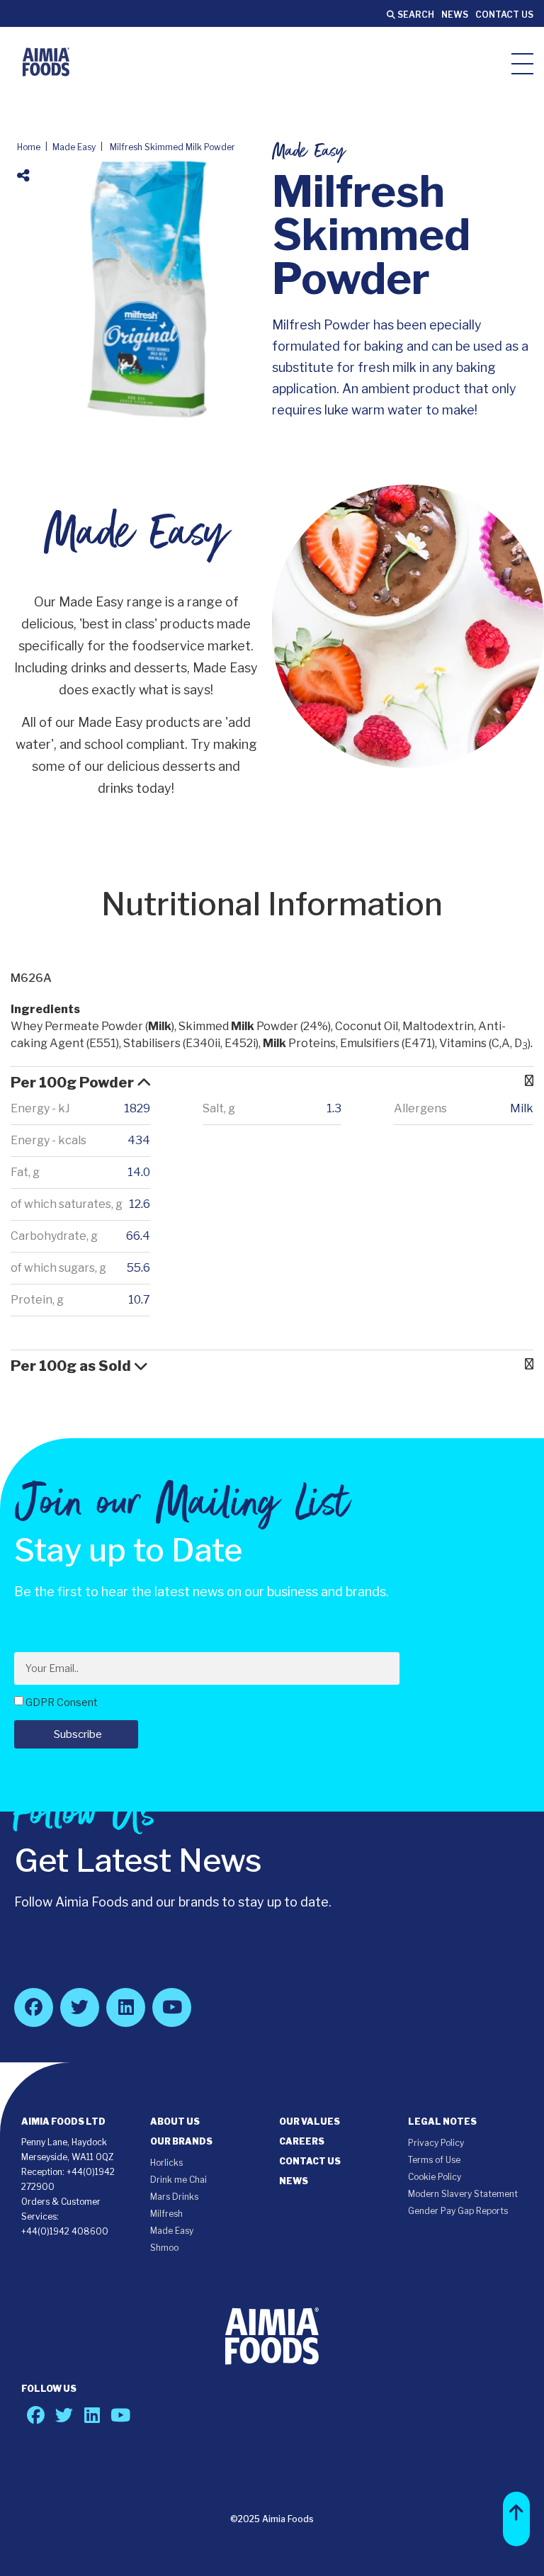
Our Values (310, 2122)
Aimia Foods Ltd (63, 2122)
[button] (516, 2519)
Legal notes (442, 2122)
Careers (302, 2141)
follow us (49, 2389)
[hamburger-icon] (522, 63)
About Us (175, 2122)
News (455, 15)
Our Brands (181, 2141)
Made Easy (74, 147)
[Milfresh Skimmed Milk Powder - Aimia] (46, 62)
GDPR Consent (62, 1702)
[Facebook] (34, 2007)
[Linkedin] (126, 2007)
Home (29, 147)
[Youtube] (172, 2007)
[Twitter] (80, 2007)
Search (415, 15)
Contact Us (504, 15)
